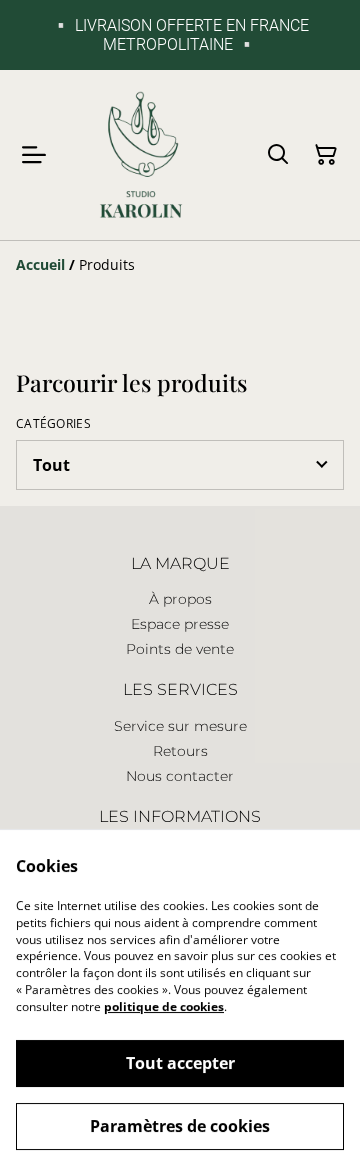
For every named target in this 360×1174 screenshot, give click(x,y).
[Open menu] (34, 155)
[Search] (278, 155)
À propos (180, 599)
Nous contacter (180, 776)
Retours (180, 751)
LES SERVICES (180, 689)
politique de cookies (164, 1006)
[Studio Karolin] (141, 155)
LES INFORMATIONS (180, 816)
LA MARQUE (180, 563)
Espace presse (180, 624)
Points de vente (180, 649)
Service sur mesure (180, 726)
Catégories (53, 424)
